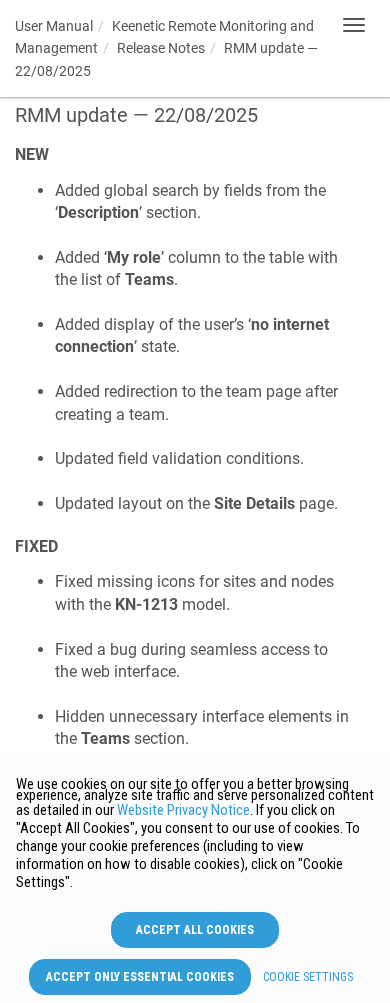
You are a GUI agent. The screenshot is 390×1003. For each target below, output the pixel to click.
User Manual (54, 26)
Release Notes (161, 48)
